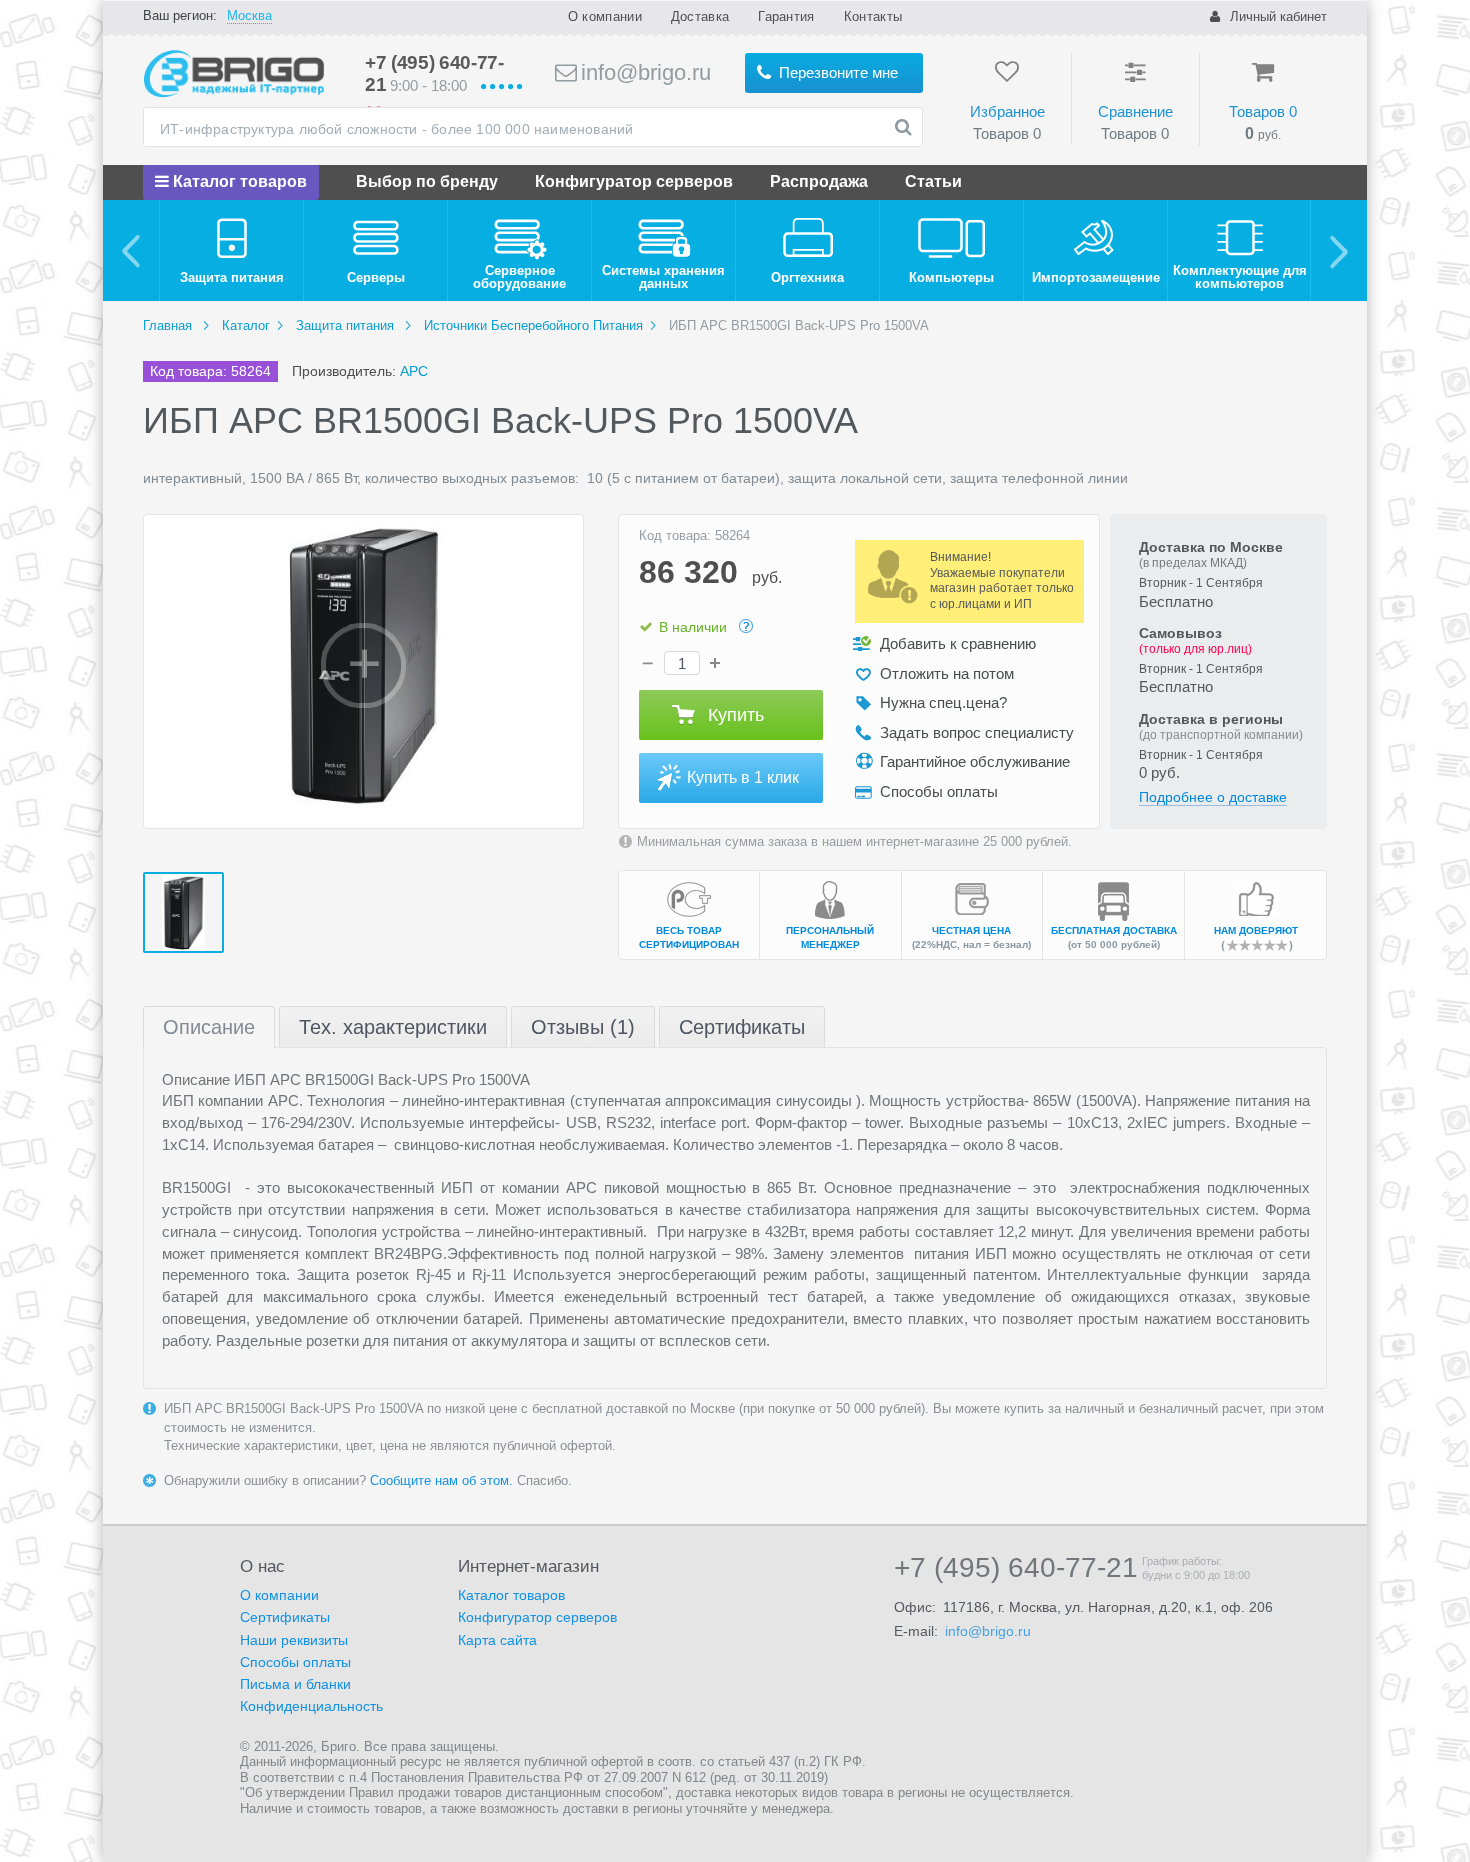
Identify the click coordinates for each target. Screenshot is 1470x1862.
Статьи (933, 181)
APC (414, 371)
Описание (209, 1027)
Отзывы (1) (583, 1027)
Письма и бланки (295, 1684)
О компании (605, 16)
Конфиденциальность (311, 1706)
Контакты (873, 16)
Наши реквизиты (294, 1640)
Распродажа (819, 181)
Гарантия (786, 16)
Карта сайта (497, 1640)
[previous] (131, 250)
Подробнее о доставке (1213, 797)
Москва (249, 15)
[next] (1338, 250)
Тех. (393, 1027)
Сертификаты (742, 1027)
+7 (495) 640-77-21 (1016, 1568)
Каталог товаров (238, 181)
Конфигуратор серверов (634, 181)
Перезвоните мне (836, 72)
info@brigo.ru (643, 72)
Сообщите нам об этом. (441, 1480)
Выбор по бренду (427, 181)
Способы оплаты (295, 1662)
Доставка (700, 16)
